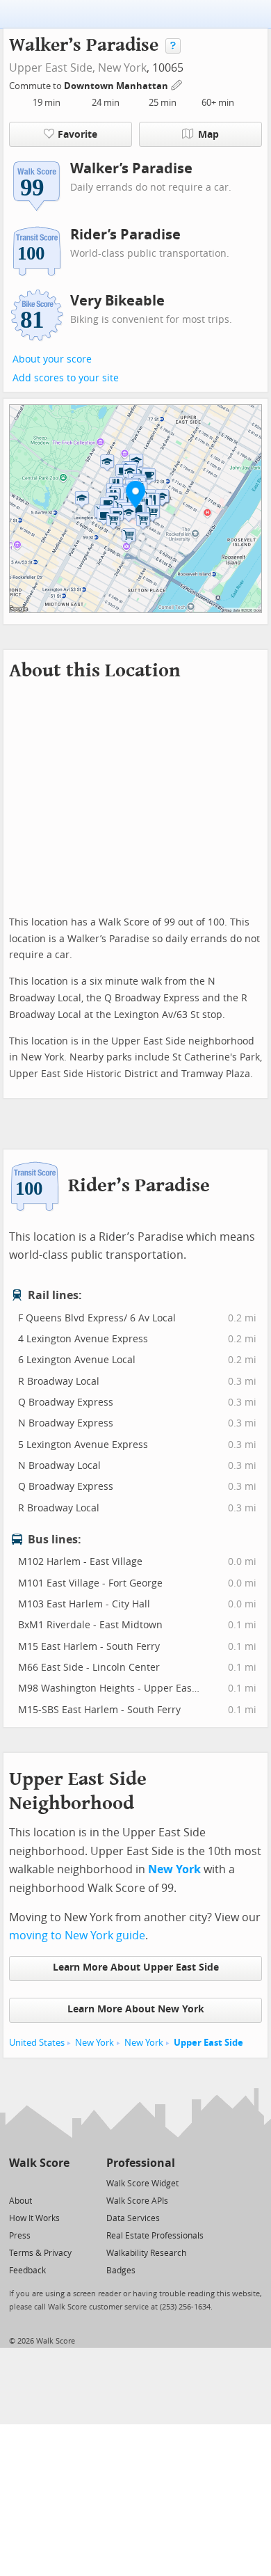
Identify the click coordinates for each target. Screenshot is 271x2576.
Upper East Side (208, 2043)
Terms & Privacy (40, 2253)
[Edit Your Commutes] (177, 84)
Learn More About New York (136, 2009)
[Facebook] (39, 2183)
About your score (52, 359)
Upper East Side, (52, 68)
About (20, 2201)
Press (20, 2236)
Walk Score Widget (142, 2184)
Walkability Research (146, 2253)
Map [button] (208, 135)
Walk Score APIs (137, 2201)
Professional (141, 2163)
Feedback (27, 2271)
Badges (121, 2271)
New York (122, 68)
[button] (135, 494)
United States (37, 2043)
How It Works (34, 2218)
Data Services (133, 2218)
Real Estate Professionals (155, 2236)
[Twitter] (17, 2183)
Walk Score (39, 2163)
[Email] (60, 2183)
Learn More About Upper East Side (136, 1967)
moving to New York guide (77, 1935)
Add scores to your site (66, 378)
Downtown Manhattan (117, 86)
